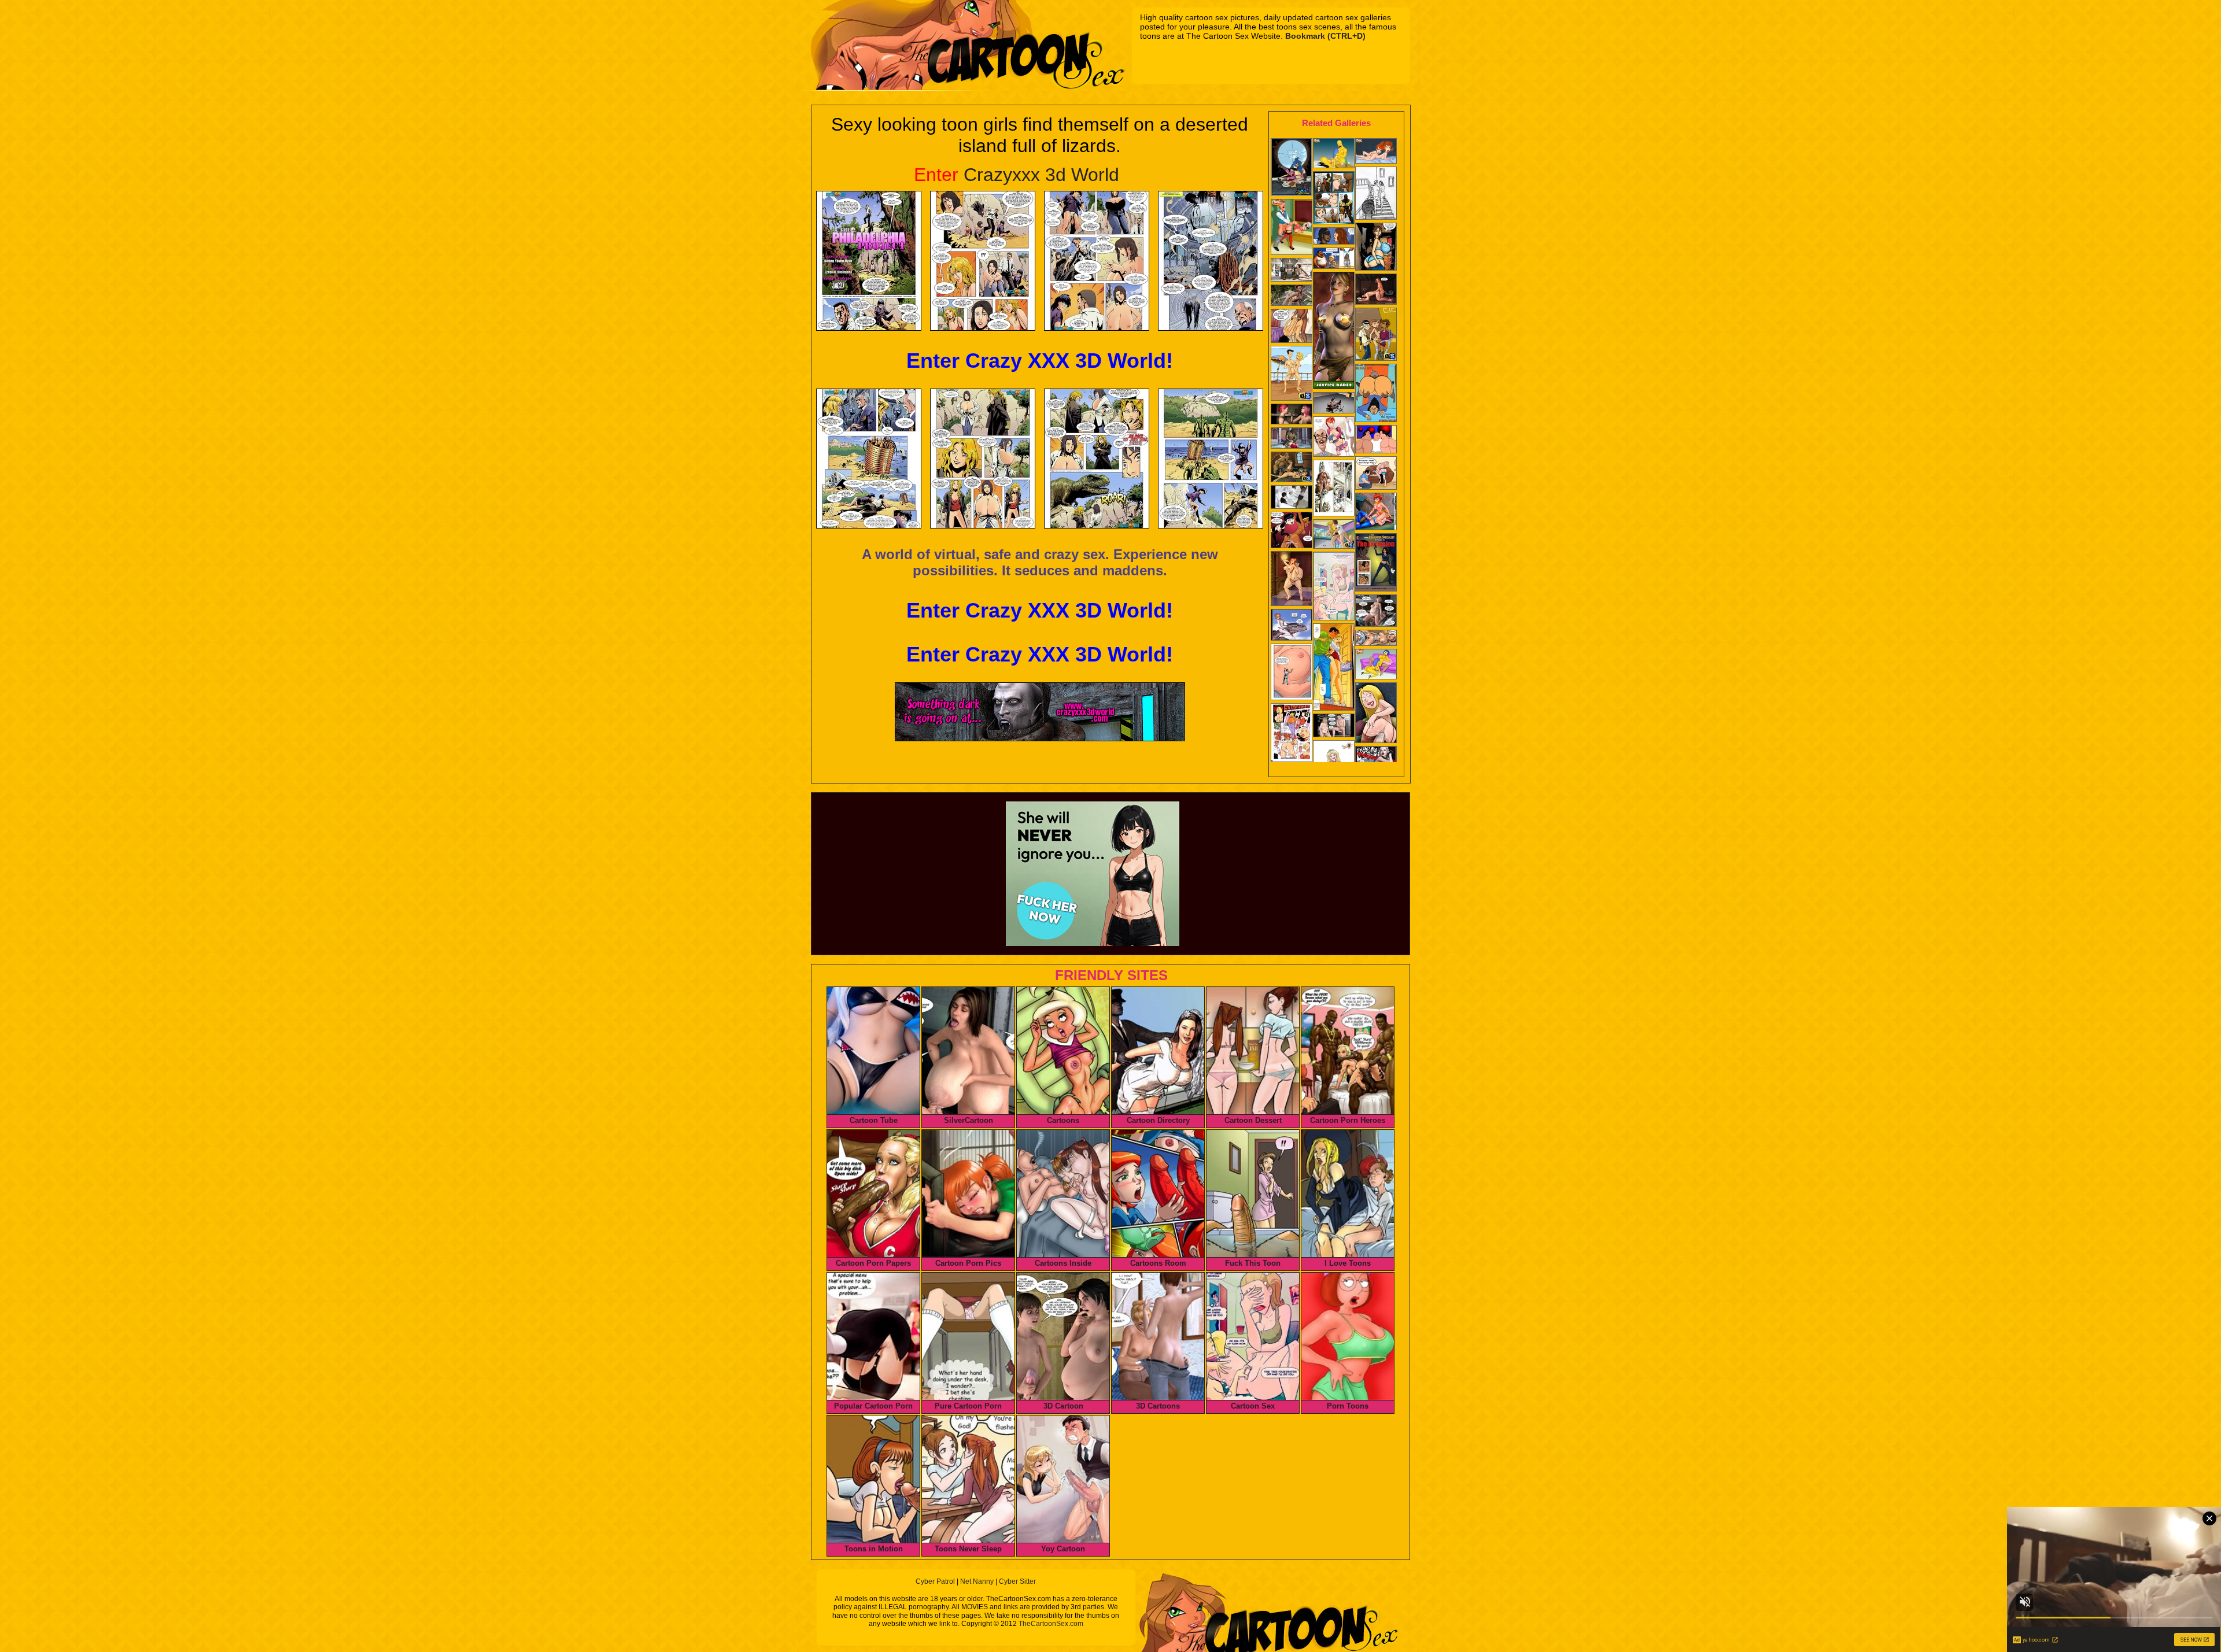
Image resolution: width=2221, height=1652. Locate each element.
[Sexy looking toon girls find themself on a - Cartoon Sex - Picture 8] (1211, 459)
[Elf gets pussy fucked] (1292, 439)
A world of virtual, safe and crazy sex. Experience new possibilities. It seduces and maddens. (1040, 562)
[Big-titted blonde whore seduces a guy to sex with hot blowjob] (1334, 668)
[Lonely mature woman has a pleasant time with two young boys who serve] (1334, 259)
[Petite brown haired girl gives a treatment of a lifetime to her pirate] (1292, 468)
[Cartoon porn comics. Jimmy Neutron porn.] (1376, 152)
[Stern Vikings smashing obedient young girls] (1292, 271)
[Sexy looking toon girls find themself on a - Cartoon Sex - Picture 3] (1097, 261)
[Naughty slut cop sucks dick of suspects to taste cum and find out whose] (1334, 199)
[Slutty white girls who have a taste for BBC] (1376, 248)
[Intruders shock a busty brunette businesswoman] (1292, 498)
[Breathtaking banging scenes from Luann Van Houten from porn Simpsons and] (1376, 665)
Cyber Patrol (935, 1581)
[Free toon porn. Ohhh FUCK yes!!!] (1292, 531)
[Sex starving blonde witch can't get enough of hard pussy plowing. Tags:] (1292, 168)
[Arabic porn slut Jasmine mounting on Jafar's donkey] (1292, 228)
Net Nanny (977, 1581)
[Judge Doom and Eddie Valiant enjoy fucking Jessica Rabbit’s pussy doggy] (1292, 580)
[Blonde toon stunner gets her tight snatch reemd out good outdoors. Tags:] (1292, 374)
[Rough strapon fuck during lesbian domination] (1292, 415)
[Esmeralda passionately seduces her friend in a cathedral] (1334, 489)
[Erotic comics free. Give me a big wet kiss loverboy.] (1376, 474)
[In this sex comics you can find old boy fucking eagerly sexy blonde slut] (1334, 587)
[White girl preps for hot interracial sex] (1376, 194)
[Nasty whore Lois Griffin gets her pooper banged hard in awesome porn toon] (1376, 714)
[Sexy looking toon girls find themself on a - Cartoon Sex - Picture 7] (1097, 459)
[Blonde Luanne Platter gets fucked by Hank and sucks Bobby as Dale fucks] (1334, 535)
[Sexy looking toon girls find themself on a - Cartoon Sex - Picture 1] (869, 261)
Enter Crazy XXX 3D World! (1040, 361)
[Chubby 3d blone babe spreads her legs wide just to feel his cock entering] (1376, 612)
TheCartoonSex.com (1051, 1624)
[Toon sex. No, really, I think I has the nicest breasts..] (1376, 639)
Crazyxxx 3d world (1017, 175)
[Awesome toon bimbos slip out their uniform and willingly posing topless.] (1334, 332)
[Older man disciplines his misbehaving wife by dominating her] (1334, 154)
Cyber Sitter (1017, 1581)
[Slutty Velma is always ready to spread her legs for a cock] (1376, 513)
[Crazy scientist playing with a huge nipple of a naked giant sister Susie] (1292, 673)
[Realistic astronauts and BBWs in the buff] (1334, 727)
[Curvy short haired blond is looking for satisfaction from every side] (1292, 734)
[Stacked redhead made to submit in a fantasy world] (1292, 626)
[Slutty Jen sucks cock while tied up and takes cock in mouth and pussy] (1376, 335)
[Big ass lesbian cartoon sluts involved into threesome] (1376, 440)
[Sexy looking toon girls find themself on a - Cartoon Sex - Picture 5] (869, 459)
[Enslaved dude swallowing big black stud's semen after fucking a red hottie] (1376, 290)
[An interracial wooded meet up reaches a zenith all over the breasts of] (1376, 563)
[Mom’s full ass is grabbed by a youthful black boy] (1334, 237)
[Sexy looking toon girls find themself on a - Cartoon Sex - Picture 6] (983, 459)
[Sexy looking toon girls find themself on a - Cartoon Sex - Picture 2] (983, 261)
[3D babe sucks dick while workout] (1334, 404)
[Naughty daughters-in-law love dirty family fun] (1292, 327)
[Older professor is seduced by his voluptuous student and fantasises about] (1334, 438)
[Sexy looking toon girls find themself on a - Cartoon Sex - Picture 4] (1211, 261)
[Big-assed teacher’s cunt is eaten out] (1376, 394)
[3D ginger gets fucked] (1292, 296)
